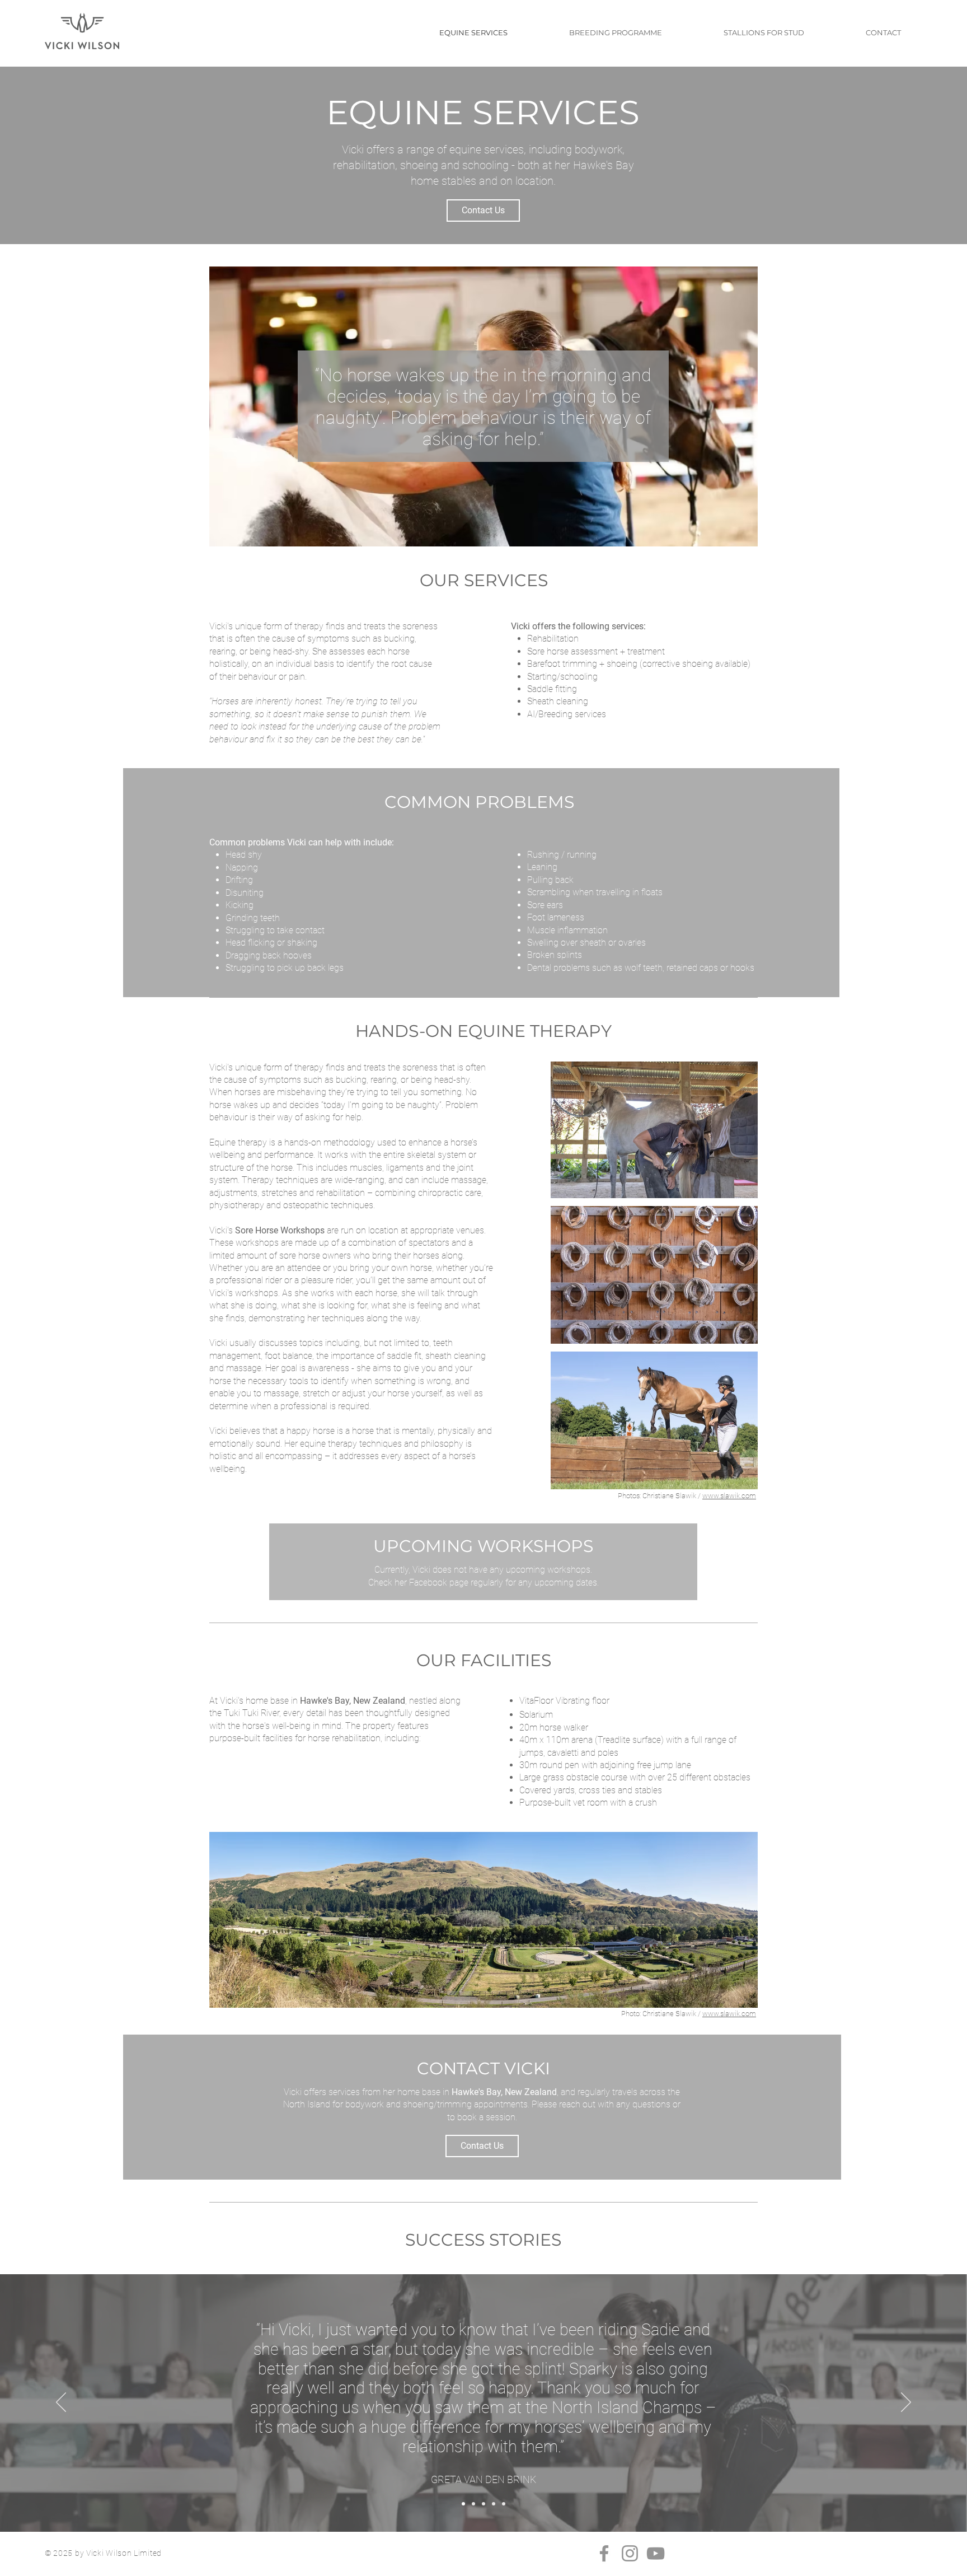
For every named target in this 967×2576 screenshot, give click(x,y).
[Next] (906, 2403)
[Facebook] (604, 2553)
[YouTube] (656, 2553)
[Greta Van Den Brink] (463, 2504)
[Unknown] (504, 2504)
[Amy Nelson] (494, 2504)
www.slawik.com (729, 1496)
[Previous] (61, 2403)
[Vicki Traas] (473, 2504)
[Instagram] (630, 2553)
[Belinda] (483, 2504)
